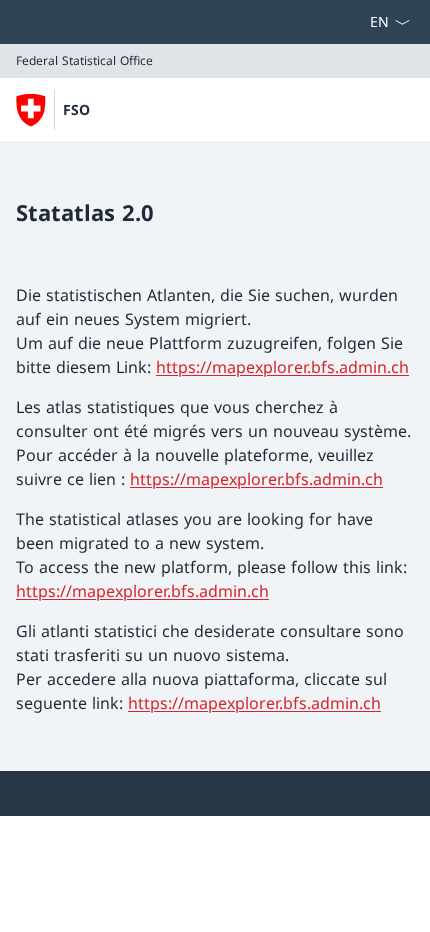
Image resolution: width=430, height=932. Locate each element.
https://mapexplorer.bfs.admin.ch (282, 367)
